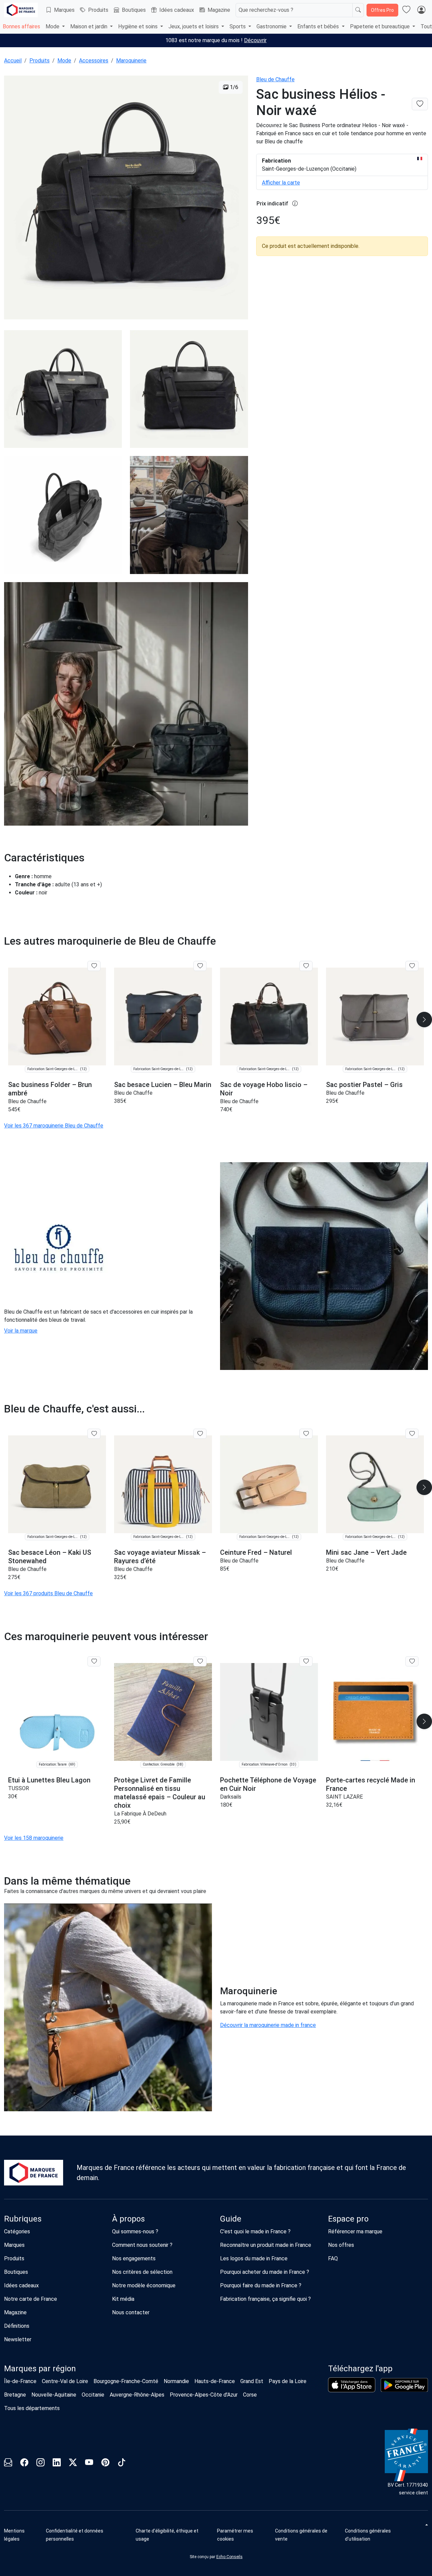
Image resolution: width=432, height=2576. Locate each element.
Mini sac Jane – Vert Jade (366, 1552)
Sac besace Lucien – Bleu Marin (163, 1085)
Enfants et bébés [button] (319, 26)
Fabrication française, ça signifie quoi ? (265, 2299)
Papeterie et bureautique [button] (381, 26)
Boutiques (134, 10)
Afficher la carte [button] (281, 183)
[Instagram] (40, 2464)
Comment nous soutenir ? (142, 2245)
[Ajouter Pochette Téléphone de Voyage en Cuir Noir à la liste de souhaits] (306, 1661)
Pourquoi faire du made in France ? (261, 2285)
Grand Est (252, 2381)
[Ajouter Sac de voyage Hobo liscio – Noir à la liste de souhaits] (306, 966)
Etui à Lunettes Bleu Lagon (49, 1780)
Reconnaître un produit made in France (266, 2245)
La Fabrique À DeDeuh (140, 1814)
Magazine (219, 10)
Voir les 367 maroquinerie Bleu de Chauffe (54, 1126)
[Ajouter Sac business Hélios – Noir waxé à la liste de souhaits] (420, 104)
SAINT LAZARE (344, 1797)
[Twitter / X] (73, 2464)
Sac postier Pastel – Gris (364, 1085)
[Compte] (421, 10)
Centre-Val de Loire (65, 2381)
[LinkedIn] (57, 2464)
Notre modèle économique (144, 2285)
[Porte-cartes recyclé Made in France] (375, 1712)
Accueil (13, 61)
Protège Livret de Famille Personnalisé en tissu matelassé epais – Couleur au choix (160, 1793)
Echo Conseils (230, 2557)
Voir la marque (21, 1331)
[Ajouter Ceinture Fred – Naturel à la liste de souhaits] (306, 1434)
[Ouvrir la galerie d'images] (126, 198)
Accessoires (94, 61)
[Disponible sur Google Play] (404, 2385)
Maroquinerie (131, 61)
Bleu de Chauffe (275, 79)
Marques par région (40, 2369)
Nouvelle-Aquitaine (54, 2395)
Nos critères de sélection (142, 2272)
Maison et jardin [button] (89, 26)
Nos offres (341, 2245)
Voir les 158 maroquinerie (34, 1838)
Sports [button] (238, 26)
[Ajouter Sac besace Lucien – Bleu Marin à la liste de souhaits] (200, 966)
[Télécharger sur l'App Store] (352, 2385)
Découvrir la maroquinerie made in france (268, 2025)
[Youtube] (89, 2464)
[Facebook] (24, 2464)
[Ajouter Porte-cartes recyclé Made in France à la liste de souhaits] (412, 1661)
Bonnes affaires (21, 26)
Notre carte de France (31, 2299)
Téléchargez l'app (360, 2369)
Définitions (17, 2326)
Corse (250, 2395)
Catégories (17, 2231)
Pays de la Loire (288, 2381)
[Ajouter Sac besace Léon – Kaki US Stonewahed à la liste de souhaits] (94, 1434)
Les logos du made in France (254, 2258)
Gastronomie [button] (272, 26)
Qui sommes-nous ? (135, 2231)
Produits (98, 10)
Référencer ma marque (355, 2231)
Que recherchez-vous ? (266, 10)
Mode (64, 61)
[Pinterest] (105, 2464)
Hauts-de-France (215, 2381)
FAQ (333, 2258)
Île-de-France (20, 2381)
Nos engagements (134, 2258)
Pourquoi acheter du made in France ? (265, 2272)
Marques (64, 10)
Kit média (123, 2299)
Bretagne (15, 2395)
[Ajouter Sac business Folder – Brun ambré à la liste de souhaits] (94, 966)
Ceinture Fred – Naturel (256, 1552)
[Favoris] (406, 10)
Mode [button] (53, 26)
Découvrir (255, 40)
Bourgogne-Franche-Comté (126, 2381)
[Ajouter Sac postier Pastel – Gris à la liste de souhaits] (412, 966)
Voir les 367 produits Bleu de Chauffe (48, 1593)
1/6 (233, 87)
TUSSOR (19, 1788)
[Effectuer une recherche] (358, 10)
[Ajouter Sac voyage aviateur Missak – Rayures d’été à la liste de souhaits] (200, 1434)
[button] (244, 2535)
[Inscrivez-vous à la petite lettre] (8, 2464)
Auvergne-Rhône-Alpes (137, 2395)
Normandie (176, 2381)
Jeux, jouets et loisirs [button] (194, 26)
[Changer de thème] (426, 2525)
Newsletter (18, 2339)
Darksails (231, 1797)
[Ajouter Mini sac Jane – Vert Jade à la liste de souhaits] (412, 1434)
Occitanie (93, 2395)
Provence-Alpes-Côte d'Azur (204, 2395)
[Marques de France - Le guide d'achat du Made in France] (21, 10)
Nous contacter (131, 2312)
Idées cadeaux (177, 10)
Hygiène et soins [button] (139, 26)
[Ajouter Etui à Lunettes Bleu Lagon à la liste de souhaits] (94, 1661)
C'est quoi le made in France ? (255, 2231)
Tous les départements (32, 2408)
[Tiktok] (122, 2464)
